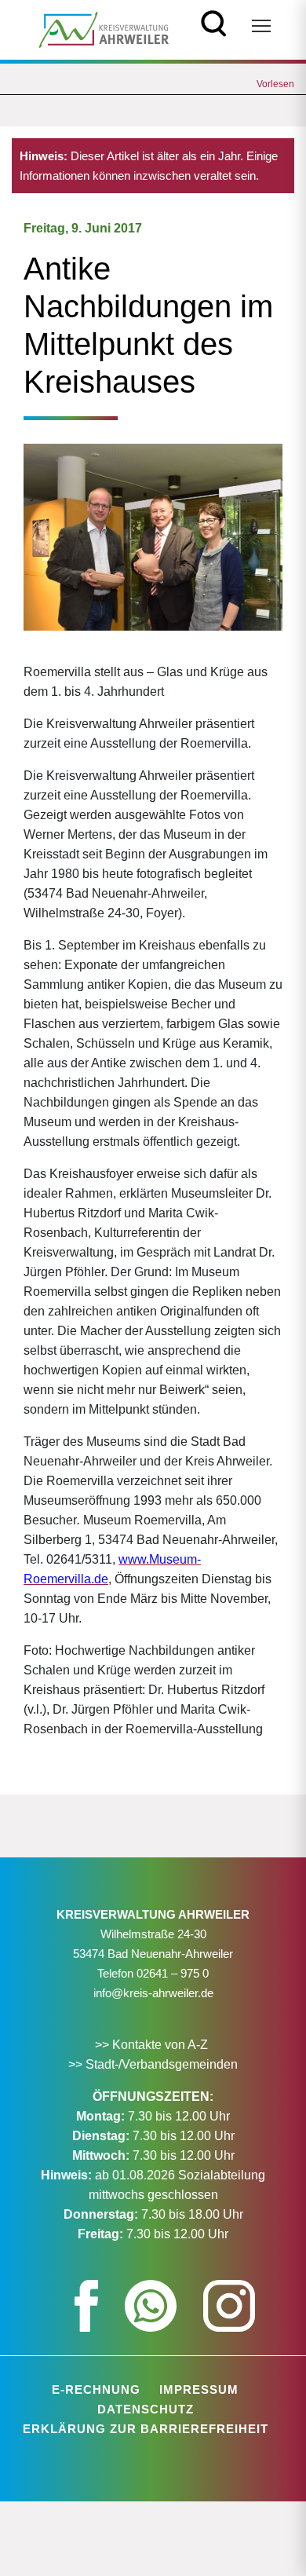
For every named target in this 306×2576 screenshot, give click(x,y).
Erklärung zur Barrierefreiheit (146, 2429)
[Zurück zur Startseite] (104, 29)
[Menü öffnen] (261, 26)
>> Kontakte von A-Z (153, 2045)
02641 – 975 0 (173, 1973)
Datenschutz (146, 2409)
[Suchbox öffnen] (214, 22)
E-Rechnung (96, 2389)
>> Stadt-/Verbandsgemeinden (153, 2064)
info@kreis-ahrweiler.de (153, 1993)
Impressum (199, 2389)
